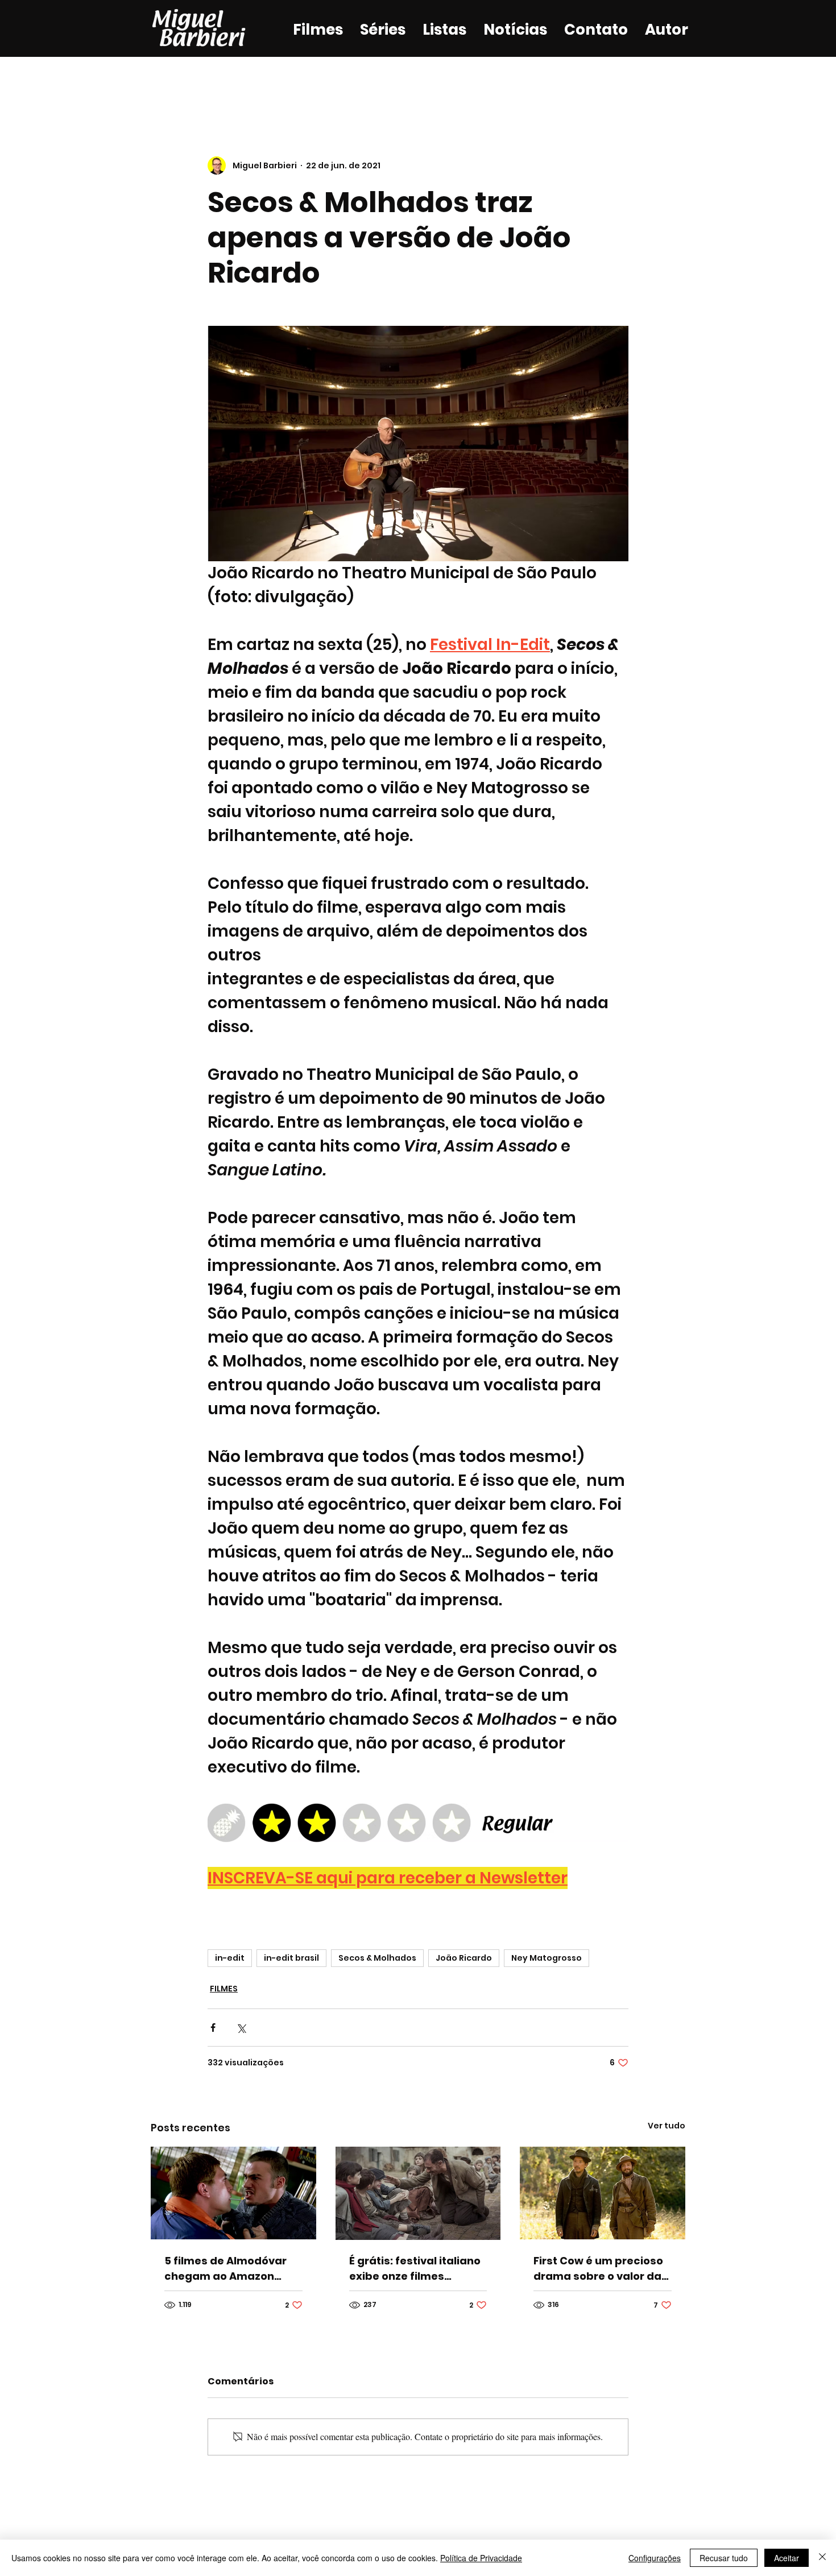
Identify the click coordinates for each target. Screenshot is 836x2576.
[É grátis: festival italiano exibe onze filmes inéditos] (418, 2193)
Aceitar (787, 2558)
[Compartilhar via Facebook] (213, 2028)
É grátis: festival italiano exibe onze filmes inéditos (415, 2269)
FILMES (224, 1989)
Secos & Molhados (377, 1958)
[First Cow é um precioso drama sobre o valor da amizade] (603, 2193)
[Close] (822, 2558)
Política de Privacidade (481, 2558)
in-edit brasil (291, 1958)
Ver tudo (667, 2126)
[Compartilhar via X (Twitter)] (241, 2028)
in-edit (230, 1958)
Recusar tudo (724, 2558)
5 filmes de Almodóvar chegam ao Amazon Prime (225, 2269)
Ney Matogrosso (547, 1958)
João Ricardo (464, 1958)
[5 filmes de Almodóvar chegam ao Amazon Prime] (233, 2193)
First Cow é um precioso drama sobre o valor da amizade (598, 2269)
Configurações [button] (655, 2558)
